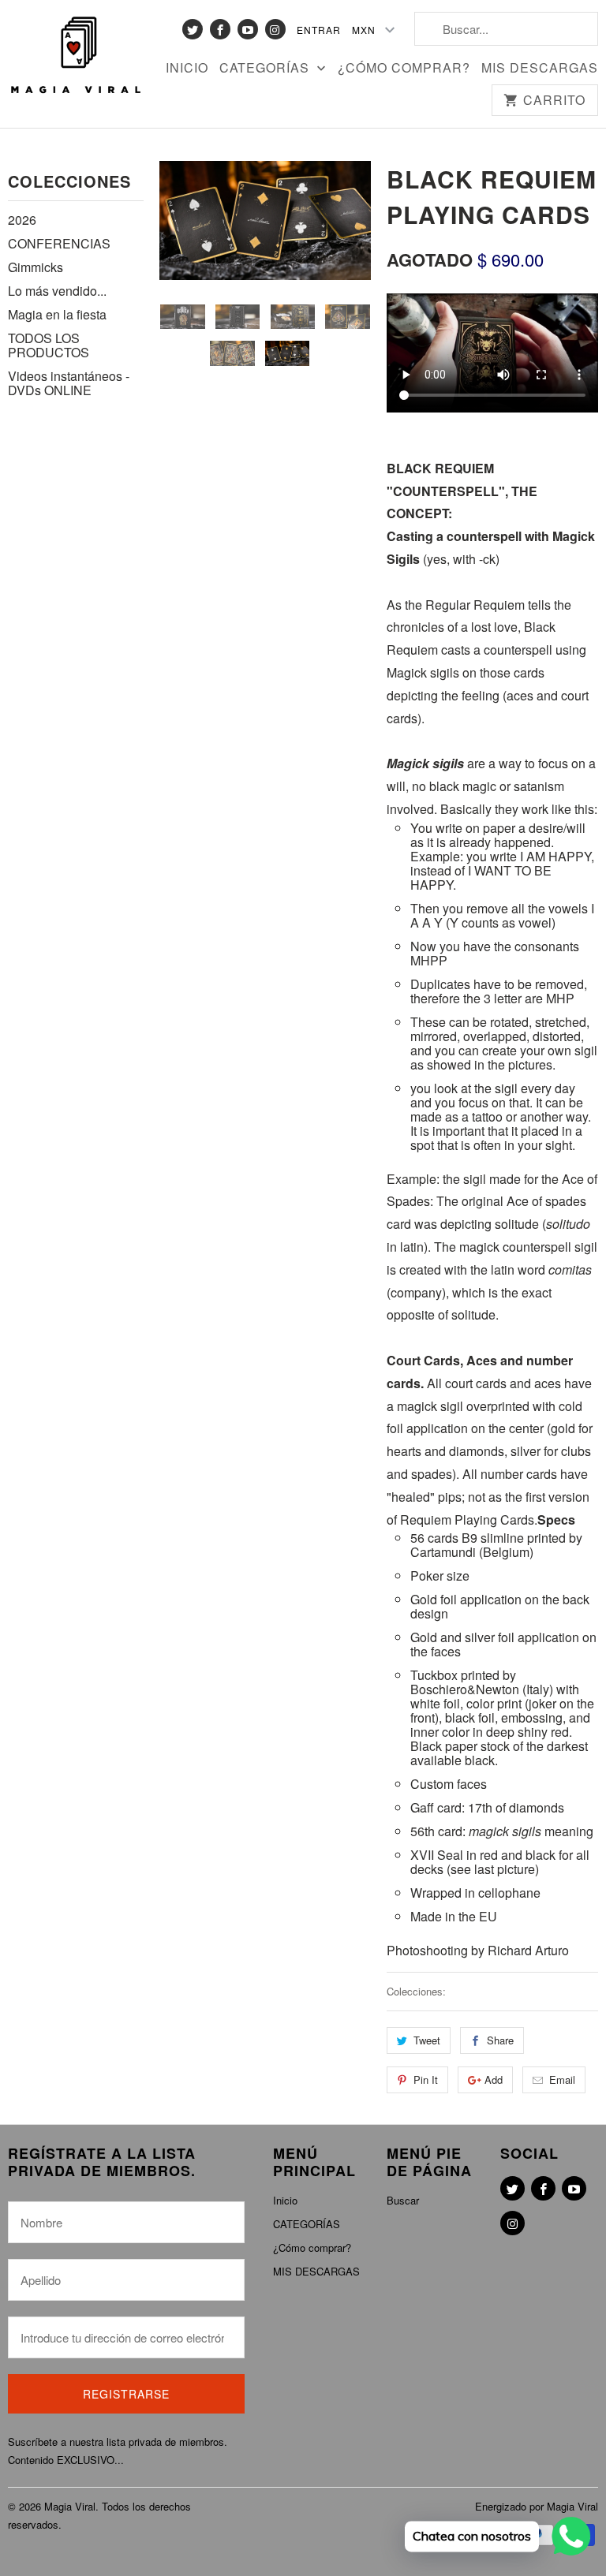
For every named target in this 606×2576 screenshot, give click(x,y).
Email (562, 2079)
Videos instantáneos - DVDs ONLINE (69, 383)
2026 (22, 220)
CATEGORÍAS (266, 69)
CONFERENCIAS (59, 243)
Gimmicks (36, 267)
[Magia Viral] (76, 56)
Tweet (427, 2040)
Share (500, 2040)
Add (494, 2079)
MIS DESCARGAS (540, 69)
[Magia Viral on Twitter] (193, 29)
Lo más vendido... (57, 291)
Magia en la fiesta (57, 314)
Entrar (319, 30)
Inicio (187, 69)
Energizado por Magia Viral (537, 2506)
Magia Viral (70, 2506)
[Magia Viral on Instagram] (275, 29)
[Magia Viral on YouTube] (248, 29)
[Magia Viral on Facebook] (220, 29)
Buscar (403, 2200)
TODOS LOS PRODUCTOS (49, 345)
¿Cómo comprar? (404, 69)
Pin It (426, 2079)
